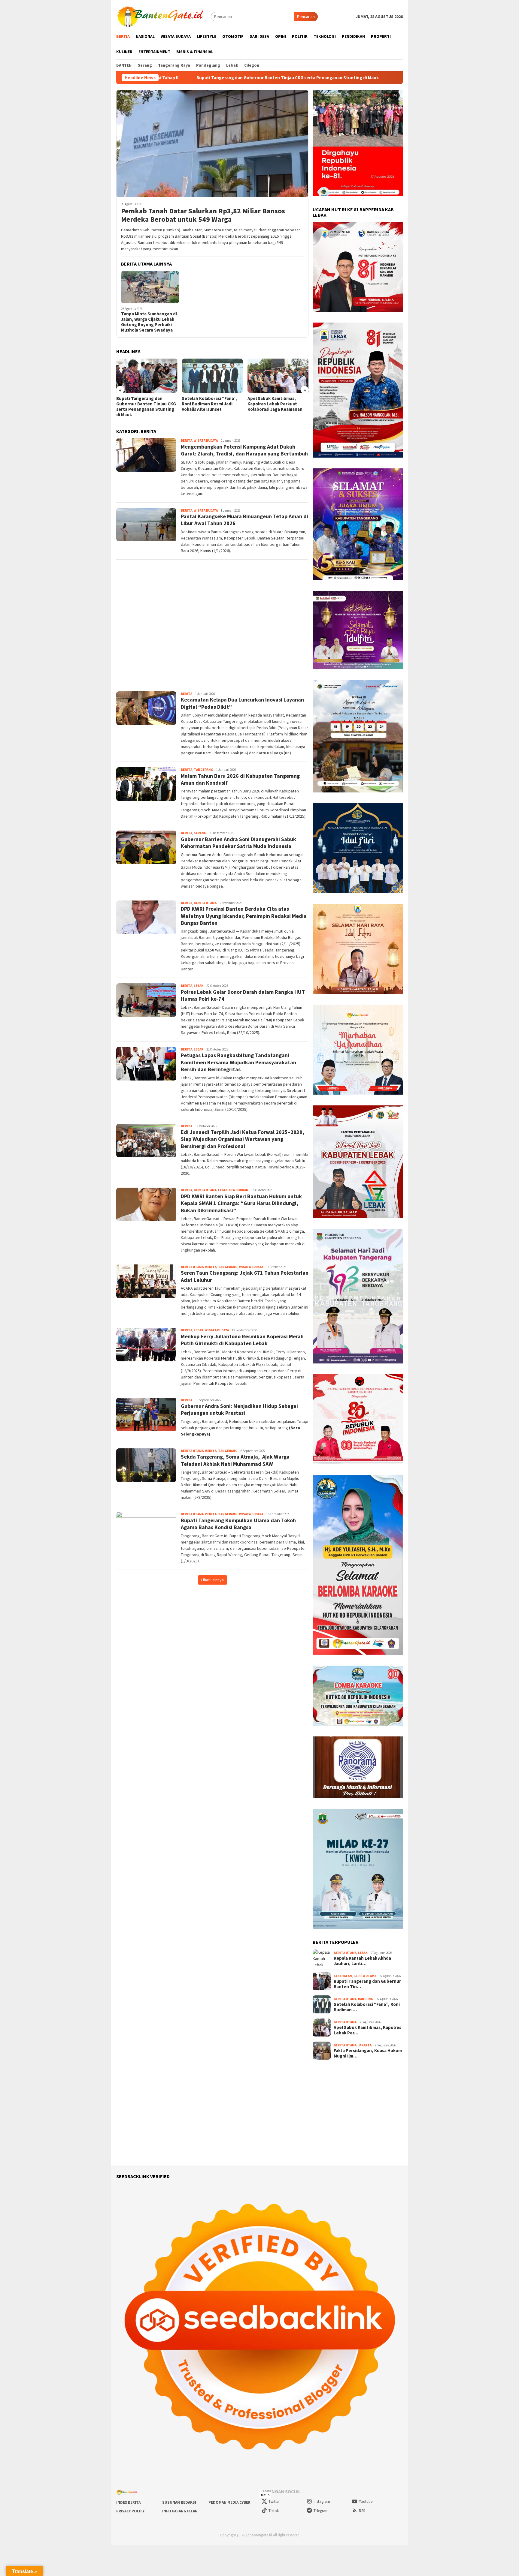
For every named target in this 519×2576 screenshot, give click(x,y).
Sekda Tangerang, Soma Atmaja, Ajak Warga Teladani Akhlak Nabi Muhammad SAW (235, 1460)
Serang (200, 833)
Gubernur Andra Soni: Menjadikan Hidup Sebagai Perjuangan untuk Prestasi (239, 1409)
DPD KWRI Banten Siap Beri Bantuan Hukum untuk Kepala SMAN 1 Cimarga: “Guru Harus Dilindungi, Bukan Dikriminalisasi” (241, 1203)
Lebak (199, 986)
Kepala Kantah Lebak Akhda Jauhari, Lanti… (362, 1961)
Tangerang (203, 770)
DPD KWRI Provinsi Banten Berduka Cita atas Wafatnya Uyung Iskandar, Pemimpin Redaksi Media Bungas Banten (244, 916)
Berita (187, 440)
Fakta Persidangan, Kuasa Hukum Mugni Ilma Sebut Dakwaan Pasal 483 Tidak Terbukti (274, 407)
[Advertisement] (212, 623)
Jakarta (365, 2045)
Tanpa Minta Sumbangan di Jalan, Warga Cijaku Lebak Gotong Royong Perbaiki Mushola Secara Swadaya (149, 322)
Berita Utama (205, 903)
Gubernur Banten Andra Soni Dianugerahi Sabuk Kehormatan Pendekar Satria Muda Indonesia (238, 843)
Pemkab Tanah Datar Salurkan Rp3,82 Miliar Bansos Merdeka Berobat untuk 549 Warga (203, 215)
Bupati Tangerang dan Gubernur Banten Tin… (367, 1984)
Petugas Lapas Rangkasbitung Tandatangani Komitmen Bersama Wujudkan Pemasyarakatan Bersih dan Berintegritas (238, 1062)
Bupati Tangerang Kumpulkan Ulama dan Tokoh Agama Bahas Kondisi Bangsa (238, 1524)
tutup (265, 2495)
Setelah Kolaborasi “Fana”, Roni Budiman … (367, 2007)
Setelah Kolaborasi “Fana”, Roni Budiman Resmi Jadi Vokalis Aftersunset (323, 78)
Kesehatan (343, 1976)
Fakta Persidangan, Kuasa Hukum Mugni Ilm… (368, 2053)
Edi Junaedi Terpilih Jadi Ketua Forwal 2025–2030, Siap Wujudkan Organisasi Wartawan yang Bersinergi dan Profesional (243, 1139)
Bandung (366, 1999)
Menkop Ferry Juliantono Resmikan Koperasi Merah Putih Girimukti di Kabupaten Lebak (242, 1340)
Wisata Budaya (206, 440)
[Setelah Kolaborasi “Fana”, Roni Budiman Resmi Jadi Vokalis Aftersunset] (147, 376)
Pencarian (306, 17)
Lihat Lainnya (212, 1580)
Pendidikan (239, 1190)
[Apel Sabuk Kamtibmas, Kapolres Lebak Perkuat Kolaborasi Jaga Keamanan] (212, 376)
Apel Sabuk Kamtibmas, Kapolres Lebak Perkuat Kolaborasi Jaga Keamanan (209, 404)
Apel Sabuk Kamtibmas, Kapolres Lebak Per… (367, 2030)
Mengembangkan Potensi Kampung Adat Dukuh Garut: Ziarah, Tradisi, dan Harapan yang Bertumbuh (244, 450)
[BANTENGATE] (161, 16)
